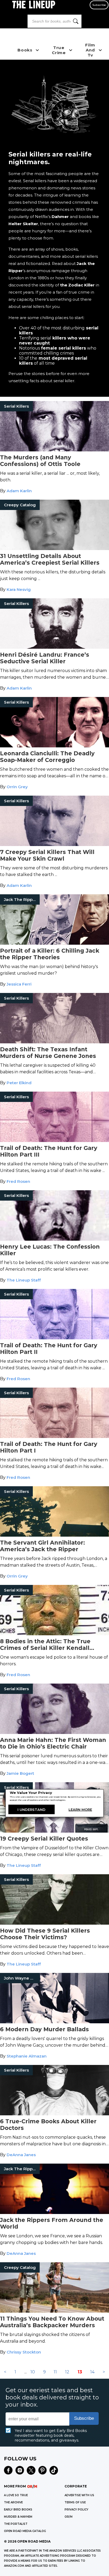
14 (92, 2372)
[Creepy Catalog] (54, 549)
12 (67, 2372)
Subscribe (99, 5)
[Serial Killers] (54, 450)
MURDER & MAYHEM (18, 2517)
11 (55, 2372)
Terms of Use (75, 2502)
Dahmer (61, 217)
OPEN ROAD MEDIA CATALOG (25, 2531)
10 (33, 2372)
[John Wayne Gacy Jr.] (54, 2022)
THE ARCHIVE (13, 2502)
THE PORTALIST (16, 2524)
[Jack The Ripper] (54, 943)
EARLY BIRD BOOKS (18, 2510)
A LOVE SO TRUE (16, 2495)
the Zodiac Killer (77, 285)
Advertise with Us (79, 2495)
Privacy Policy (76, 2510)
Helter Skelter (23, 224)
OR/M (69, 2517)
